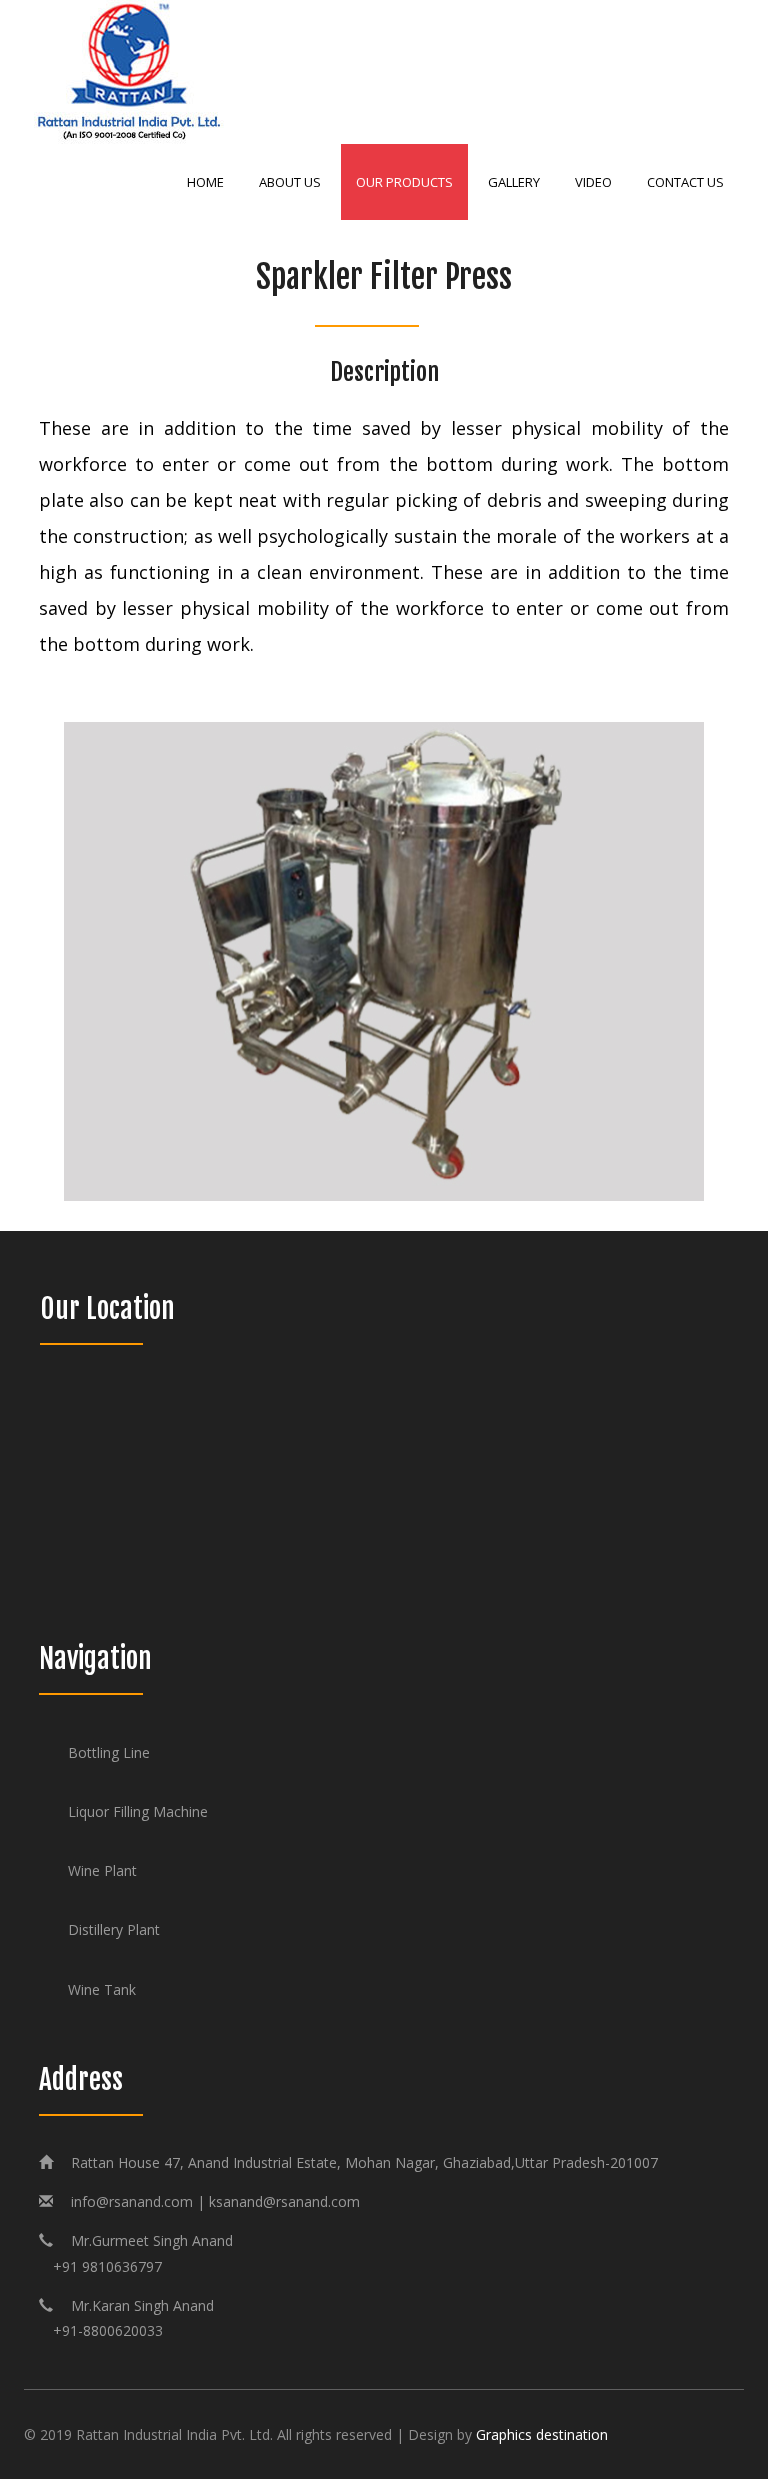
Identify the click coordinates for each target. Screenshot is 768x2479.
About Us (290, 182)
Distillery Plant (114, 1929)
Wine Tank (102, 1989)
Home (205, 182)
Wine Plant (102, 1870)
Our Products (404, 182)
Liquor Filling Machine (138, 1811)
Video (593, 182)
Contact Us (685, 182)
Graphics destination (542, 2434)
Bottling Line (109, 1752)
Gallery (514, 182)
